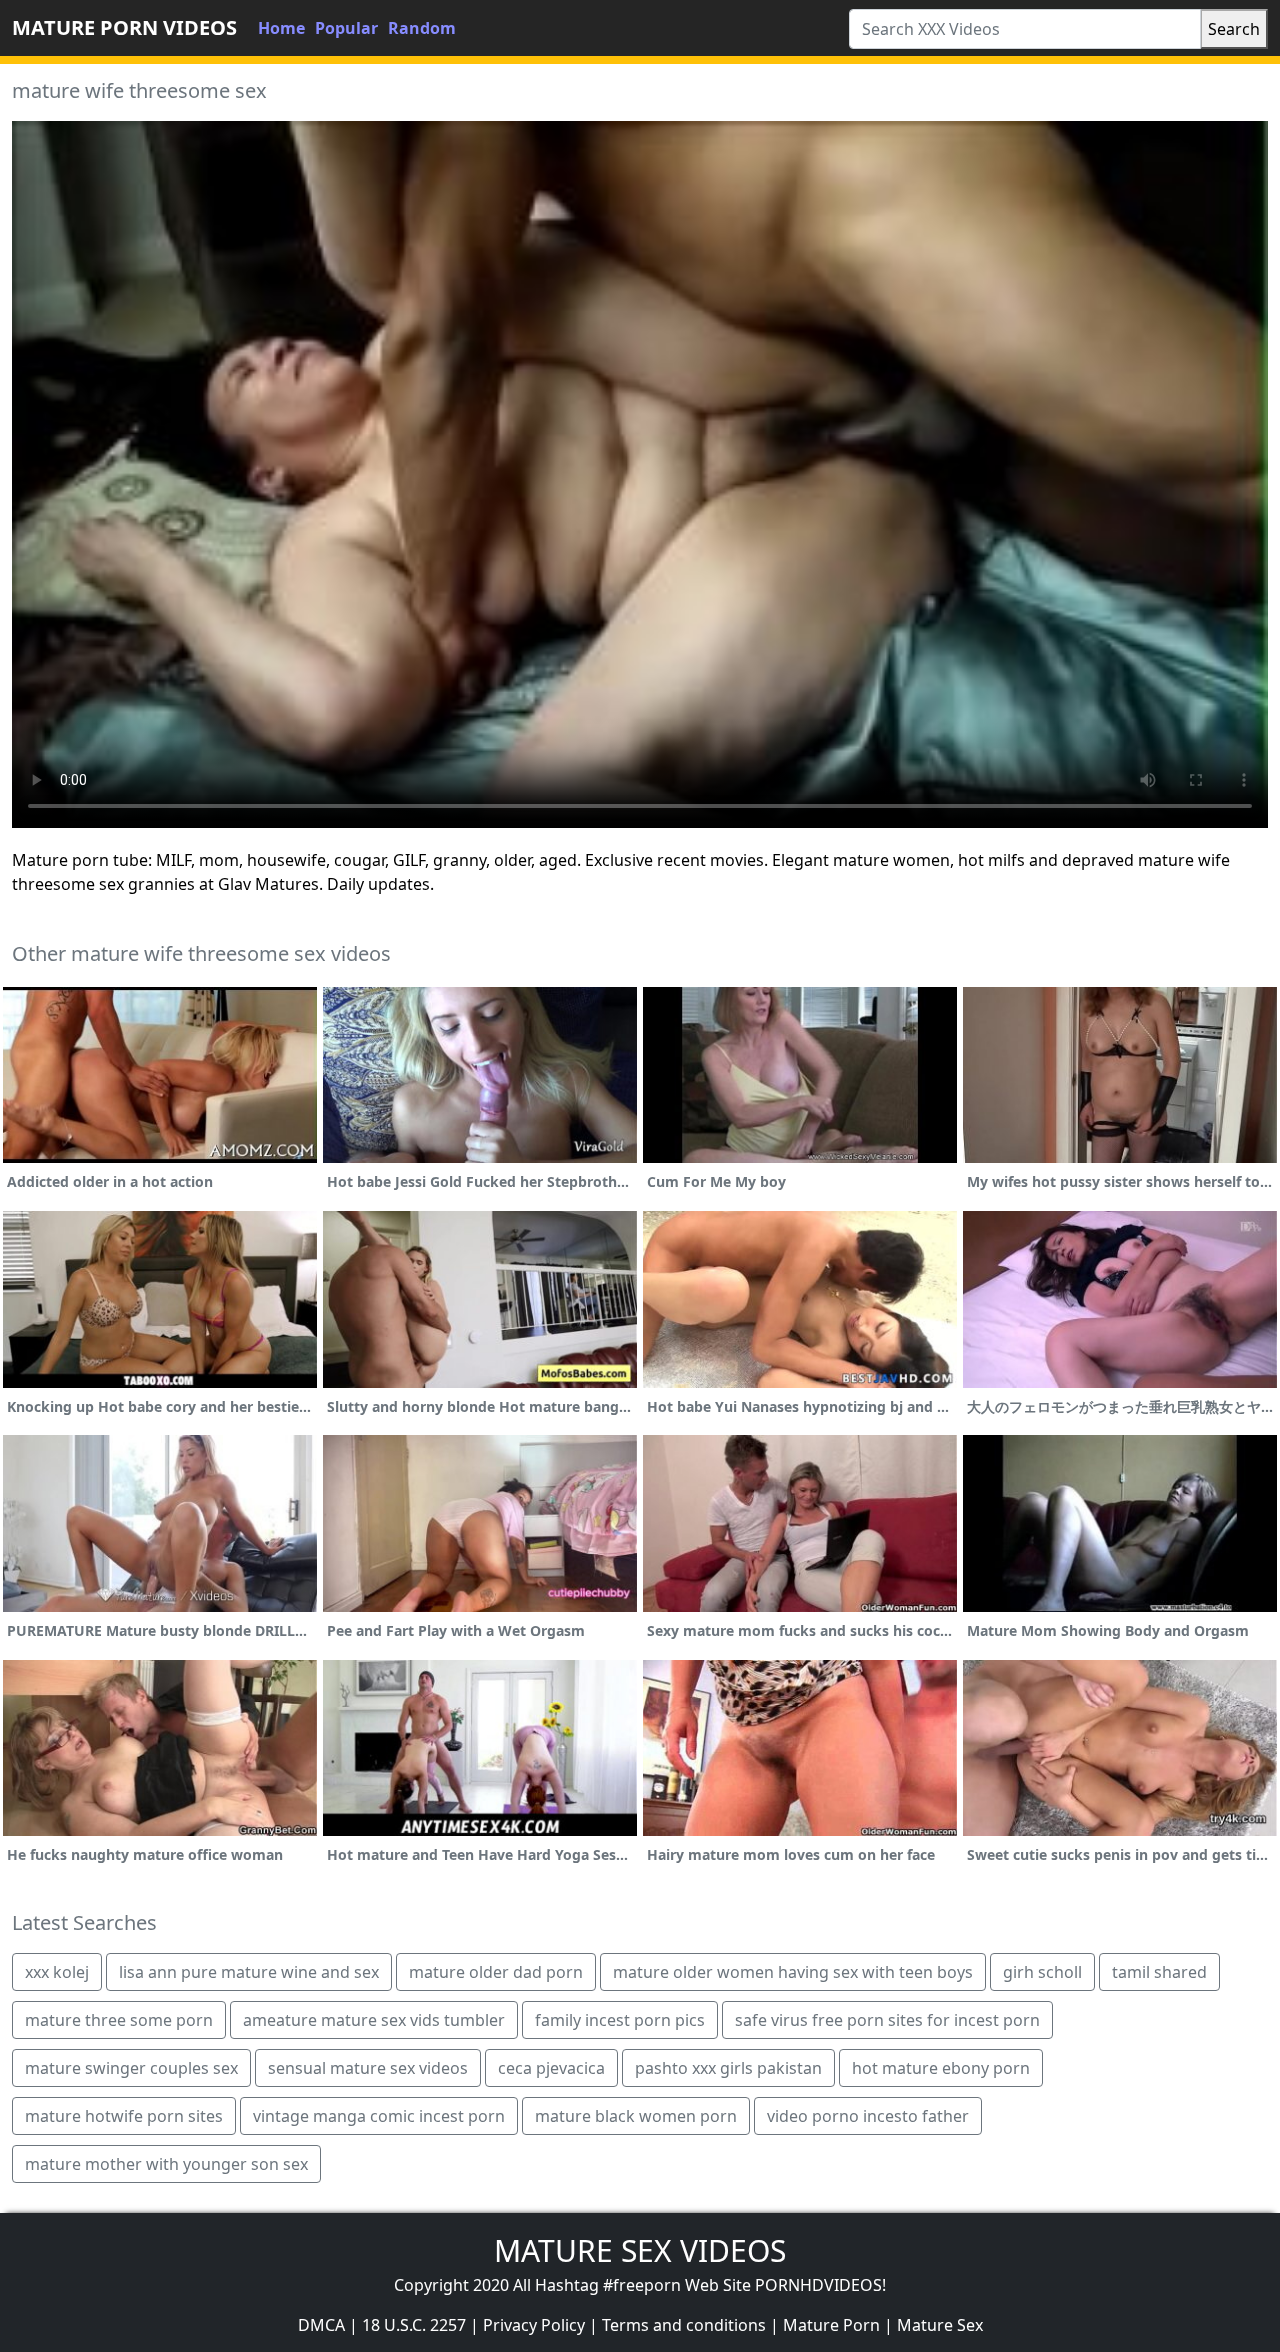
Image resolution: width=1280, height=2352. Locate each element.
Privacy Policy (534, 2325)
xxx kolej (57, 1972)
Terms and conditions (684, 2325)
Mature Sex (940, 2325)
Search (1234, 29)
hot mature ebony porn (941, 2068)
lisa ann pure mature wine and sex (249, 1972)
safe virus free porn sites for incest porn (887, 2020)
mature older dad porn (496, 1972)
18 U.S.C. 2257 (414, 2325)
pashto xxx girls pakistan (728, 2068)
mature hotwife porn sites (124, 2116)
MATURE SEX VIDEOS (640, 2250)
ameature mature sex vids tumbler (374, 2020)
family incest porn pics (620, 2020)
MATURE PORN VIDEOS (124, 27)
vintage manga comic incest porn (379, 2116)
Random (422, 28)
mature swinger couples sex (131, 2068)
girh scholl (1042, 1972)
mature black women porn (636, 2116)
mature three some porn (119, 2020)
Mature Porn (831, 2325)
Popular (346, 28)
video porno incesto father (868, 2116)
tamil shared (1159, 1972)
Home (281, 28)
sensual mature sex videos (368, 2068)
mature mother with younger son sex (166, 2164)
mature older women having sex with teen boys (793, 1972)
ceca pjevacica (551, 2068)
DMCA (321, 2325)
